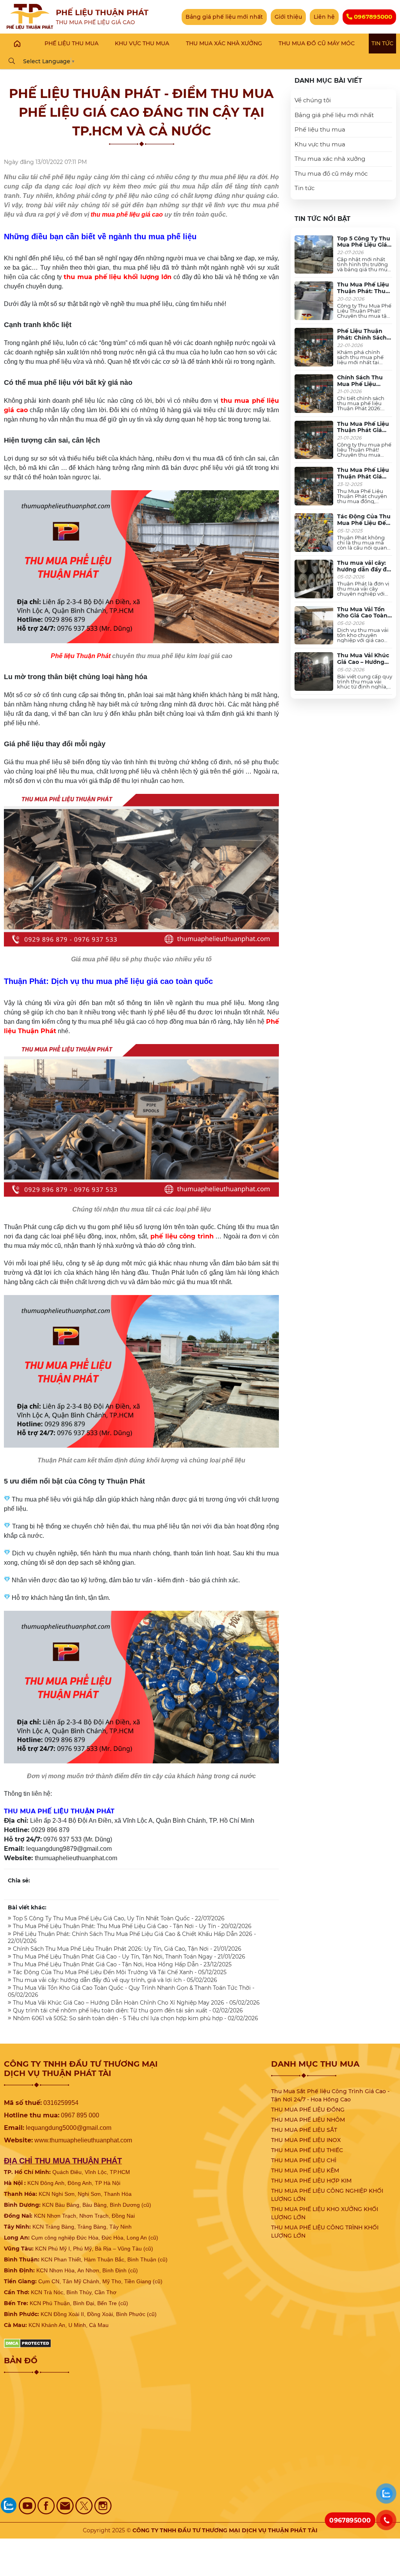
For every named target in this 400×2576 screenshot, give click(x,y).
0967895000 (372, 17)
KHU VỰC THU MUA (142, 43)
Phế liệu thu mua (320, 129)
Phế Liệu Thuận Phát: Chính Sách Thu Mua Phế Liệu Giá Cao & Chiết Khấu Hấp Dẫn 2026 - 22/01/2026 (132, 1937)
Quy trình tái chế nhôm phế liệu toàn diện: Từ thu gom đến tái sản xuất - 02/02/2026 (127, 2010)
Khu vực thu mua (320, 144)
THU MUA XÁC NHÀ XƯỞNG (224, 43)
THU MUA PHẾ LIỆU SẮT (304, 2130)
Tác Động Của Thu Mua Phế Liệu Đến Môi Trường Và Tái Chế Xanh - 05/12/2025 (119, 1972)
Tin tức (304, 188)
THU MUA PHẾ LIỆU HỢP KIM (311, 2181)
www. (42, 2140)
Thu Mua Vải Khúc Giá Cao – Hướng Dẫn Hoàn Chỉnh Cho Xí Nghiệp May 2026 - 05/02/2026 (136, 2003)
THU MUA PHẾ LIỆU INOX (306, 2140)
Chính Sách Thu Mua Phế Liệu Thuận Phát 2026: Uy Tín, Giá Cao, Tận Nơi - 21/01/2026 (126, 1949)
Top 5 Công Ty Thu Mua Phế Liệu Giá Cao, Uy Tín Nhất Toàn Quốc (364, 248)
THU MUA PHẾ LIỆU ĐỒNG (308, 2110)
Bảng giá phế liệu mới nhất (224, 17)
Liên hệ (324, 17)
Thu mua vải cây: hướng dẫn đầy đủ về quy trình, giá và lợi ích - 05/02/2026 (114, 1980)
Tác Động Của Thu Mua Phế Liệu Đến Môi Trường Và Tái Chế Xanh (364, 526)
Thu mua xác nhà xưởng (330, 159)
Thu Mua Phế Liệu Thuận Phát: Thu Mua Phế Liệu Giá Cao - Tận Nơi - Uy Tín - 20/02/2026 (131, 1926)
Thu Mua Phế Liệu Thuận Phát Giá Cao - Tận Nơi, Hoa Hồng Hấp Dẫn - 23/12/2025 (121, 1964)
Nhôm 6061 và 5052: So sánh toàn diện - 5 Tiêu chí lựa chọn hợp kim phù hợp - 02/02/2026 (135, 2018)
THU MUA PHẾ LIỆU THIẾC (307, 2150)
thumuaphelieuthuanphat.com (91, 2140)
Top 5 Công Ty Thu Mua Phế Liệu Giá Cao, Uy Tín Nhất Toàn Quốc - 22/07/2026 (118, 1918)
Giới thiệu (288, 17)
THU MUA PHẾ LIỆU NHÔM (308, 2120)
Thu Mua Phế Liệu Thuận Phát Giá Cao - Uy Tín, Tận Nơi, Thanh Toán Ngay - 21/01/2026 (128, 1957)
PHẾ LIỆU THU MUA (71, 43)
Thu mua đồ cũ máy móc (331, 173)
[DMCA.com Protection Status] (28, 2343)
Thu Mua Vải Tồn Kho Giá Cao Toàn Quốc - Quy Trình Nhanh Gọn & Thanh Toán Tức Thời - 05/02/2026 (131, 1991)
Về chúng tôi (313, 100)
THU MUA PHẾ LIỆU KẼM (305, 2170)
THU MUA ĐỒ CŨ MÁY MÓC (317, 43)
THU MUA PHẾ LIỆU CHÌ (304, 2160)
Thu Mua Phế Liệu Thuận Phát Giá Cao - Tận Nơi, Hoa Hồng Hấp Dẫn (363, 480)
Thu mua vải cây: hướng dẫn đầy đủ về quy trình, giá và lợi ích (365, 573)
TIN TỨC (382, 43)
